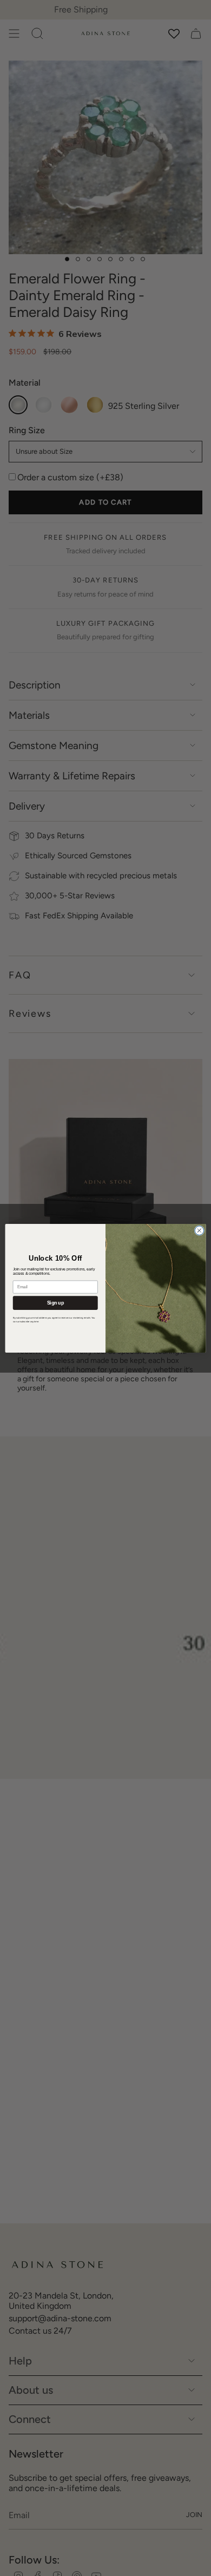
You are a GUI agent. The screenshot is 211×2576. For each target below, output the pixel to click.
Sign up (55, 1303)
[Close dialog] (199, 1230)
